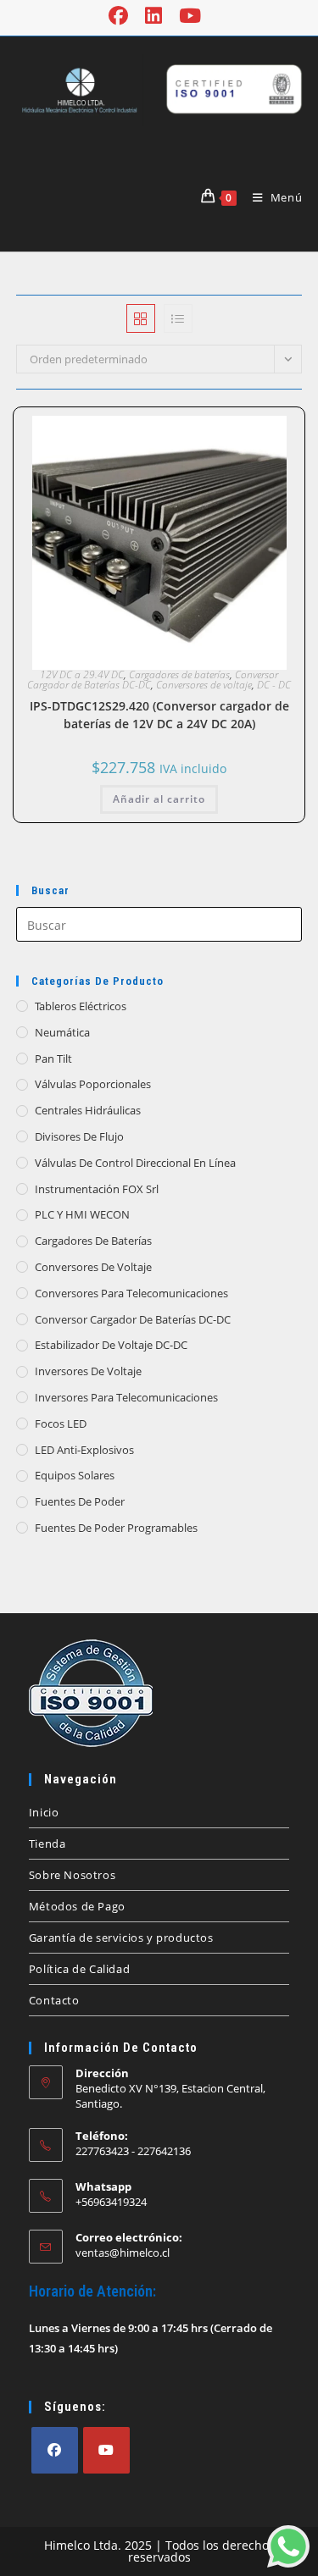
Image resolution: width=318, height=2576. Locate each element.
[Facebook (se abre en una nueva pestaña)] (123, 16)
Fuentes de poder (80, 1501)
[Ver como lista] (178, 318)
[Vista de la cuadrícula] (141, 318)
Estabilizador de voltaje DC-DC (111, 1345)
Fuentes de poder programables (116, 1528)
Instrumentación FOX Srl (97, 1189)
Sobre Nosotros (72, 1875)
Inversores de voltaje (88, 1371)
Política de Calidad (79, 1969)
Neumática (62, 1032)
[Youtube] (106, 2450)
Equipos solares (75, 1475)
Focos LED (61, 1423)
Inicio (44, 1812)
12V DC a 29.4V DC (82, 674)
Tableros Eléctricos (81, 1006)
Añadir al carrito (159, 799)
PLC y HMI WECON (82, 1214)
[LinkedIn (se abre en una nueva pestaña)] (153, 16)
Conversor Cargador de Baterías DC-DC (133, 1319)
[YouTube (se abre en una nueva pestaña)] (190, 16)
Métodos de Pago (77, 1906)
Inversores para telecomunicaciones (126, 1397)
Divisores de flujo (79, 1136)
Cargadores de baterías (179, 674)
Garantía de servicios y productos (121, 1938)
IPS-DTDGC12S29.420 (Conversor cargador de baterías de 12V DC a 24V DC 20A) (159, 715)
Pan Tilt (53, 1059)
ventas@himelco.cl (123, 2253)
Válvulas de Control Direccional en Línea (135, 1163)
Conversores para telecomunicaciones (131, 1293)
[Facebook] (55, 2450)
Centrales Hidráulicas (88, 1110)
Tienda (47, 1844)
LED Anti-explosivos (84, 1450)
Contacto (54, 2000)
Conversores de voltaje (204, 685)
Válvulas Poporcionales (93, 1084)
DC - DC (274, 685)
